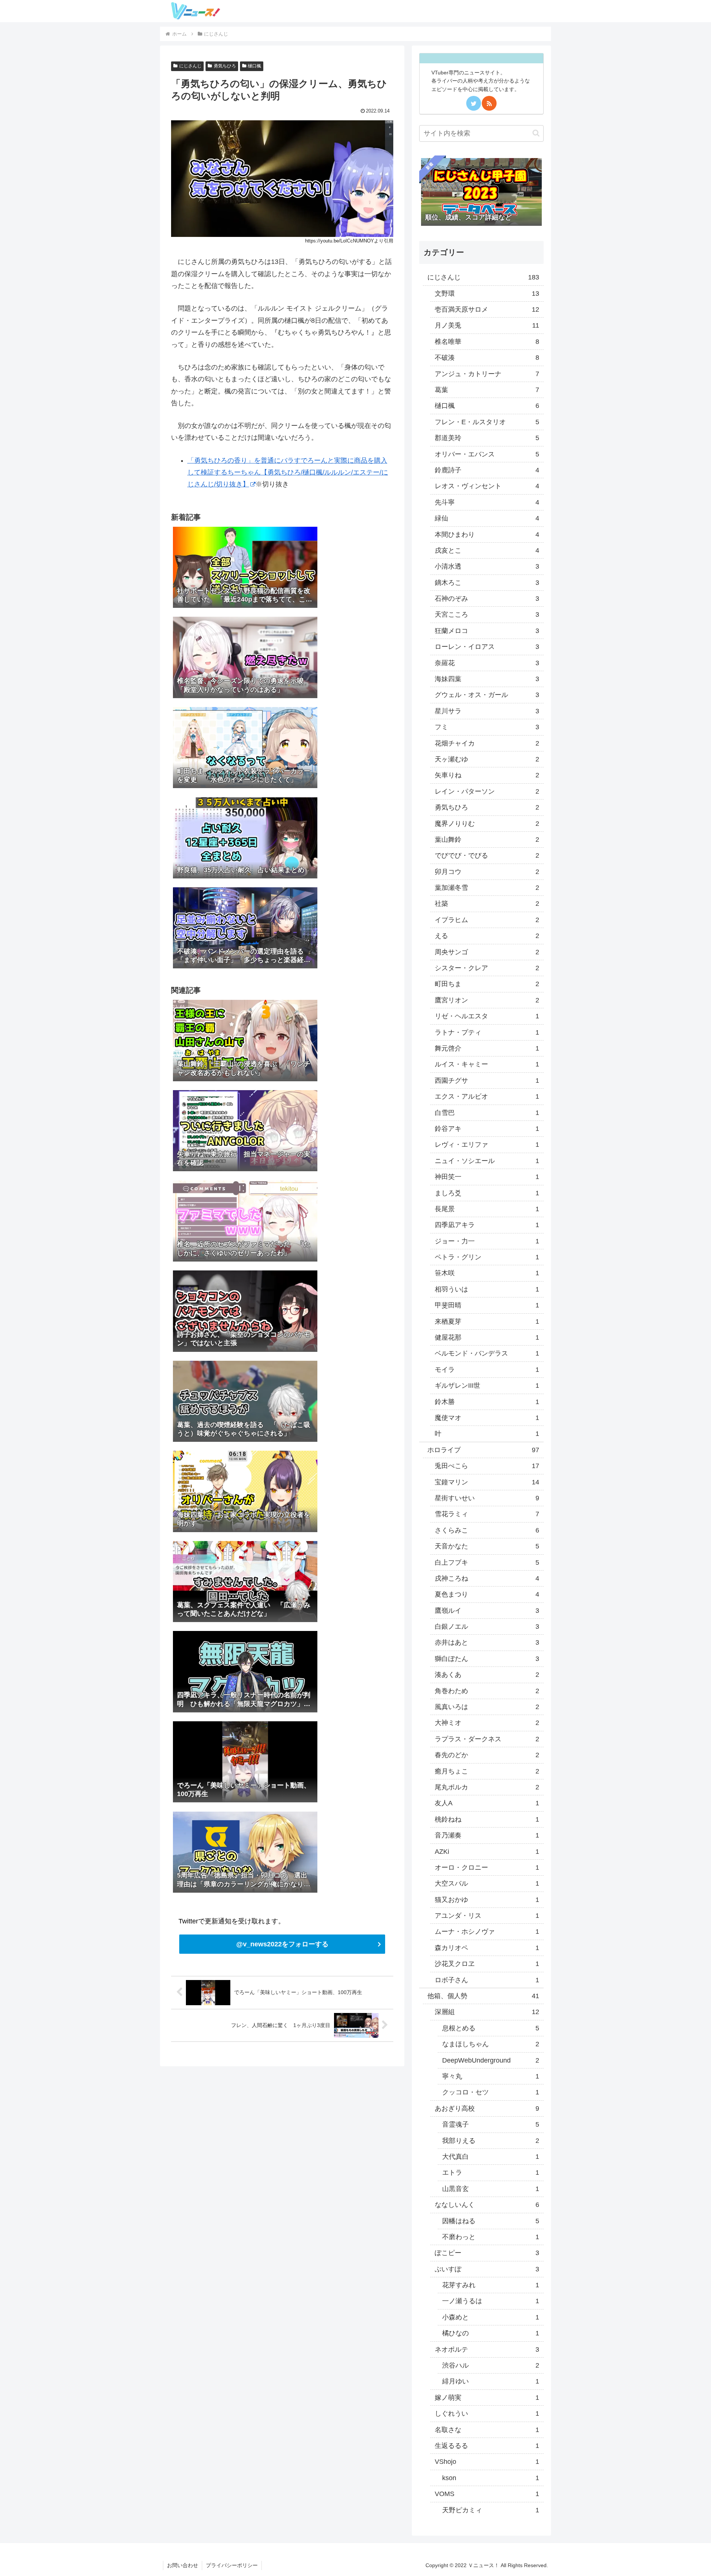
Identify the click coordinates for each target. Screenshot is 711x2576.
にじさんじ (190, 66)
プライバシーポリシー (232, 2565)
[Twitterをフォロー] (474, 103)
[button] (536, 133)
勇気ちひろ (225, 66)
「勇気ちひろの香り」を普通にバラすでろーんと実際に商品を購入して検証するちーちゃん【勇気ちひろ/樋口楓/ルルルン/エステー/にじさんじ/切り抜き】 (288, 473)
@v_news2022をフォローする (282, 1944)
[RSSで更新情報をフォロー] (489, 103)
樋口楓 (254, 66)
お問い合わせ (183, 2565)
